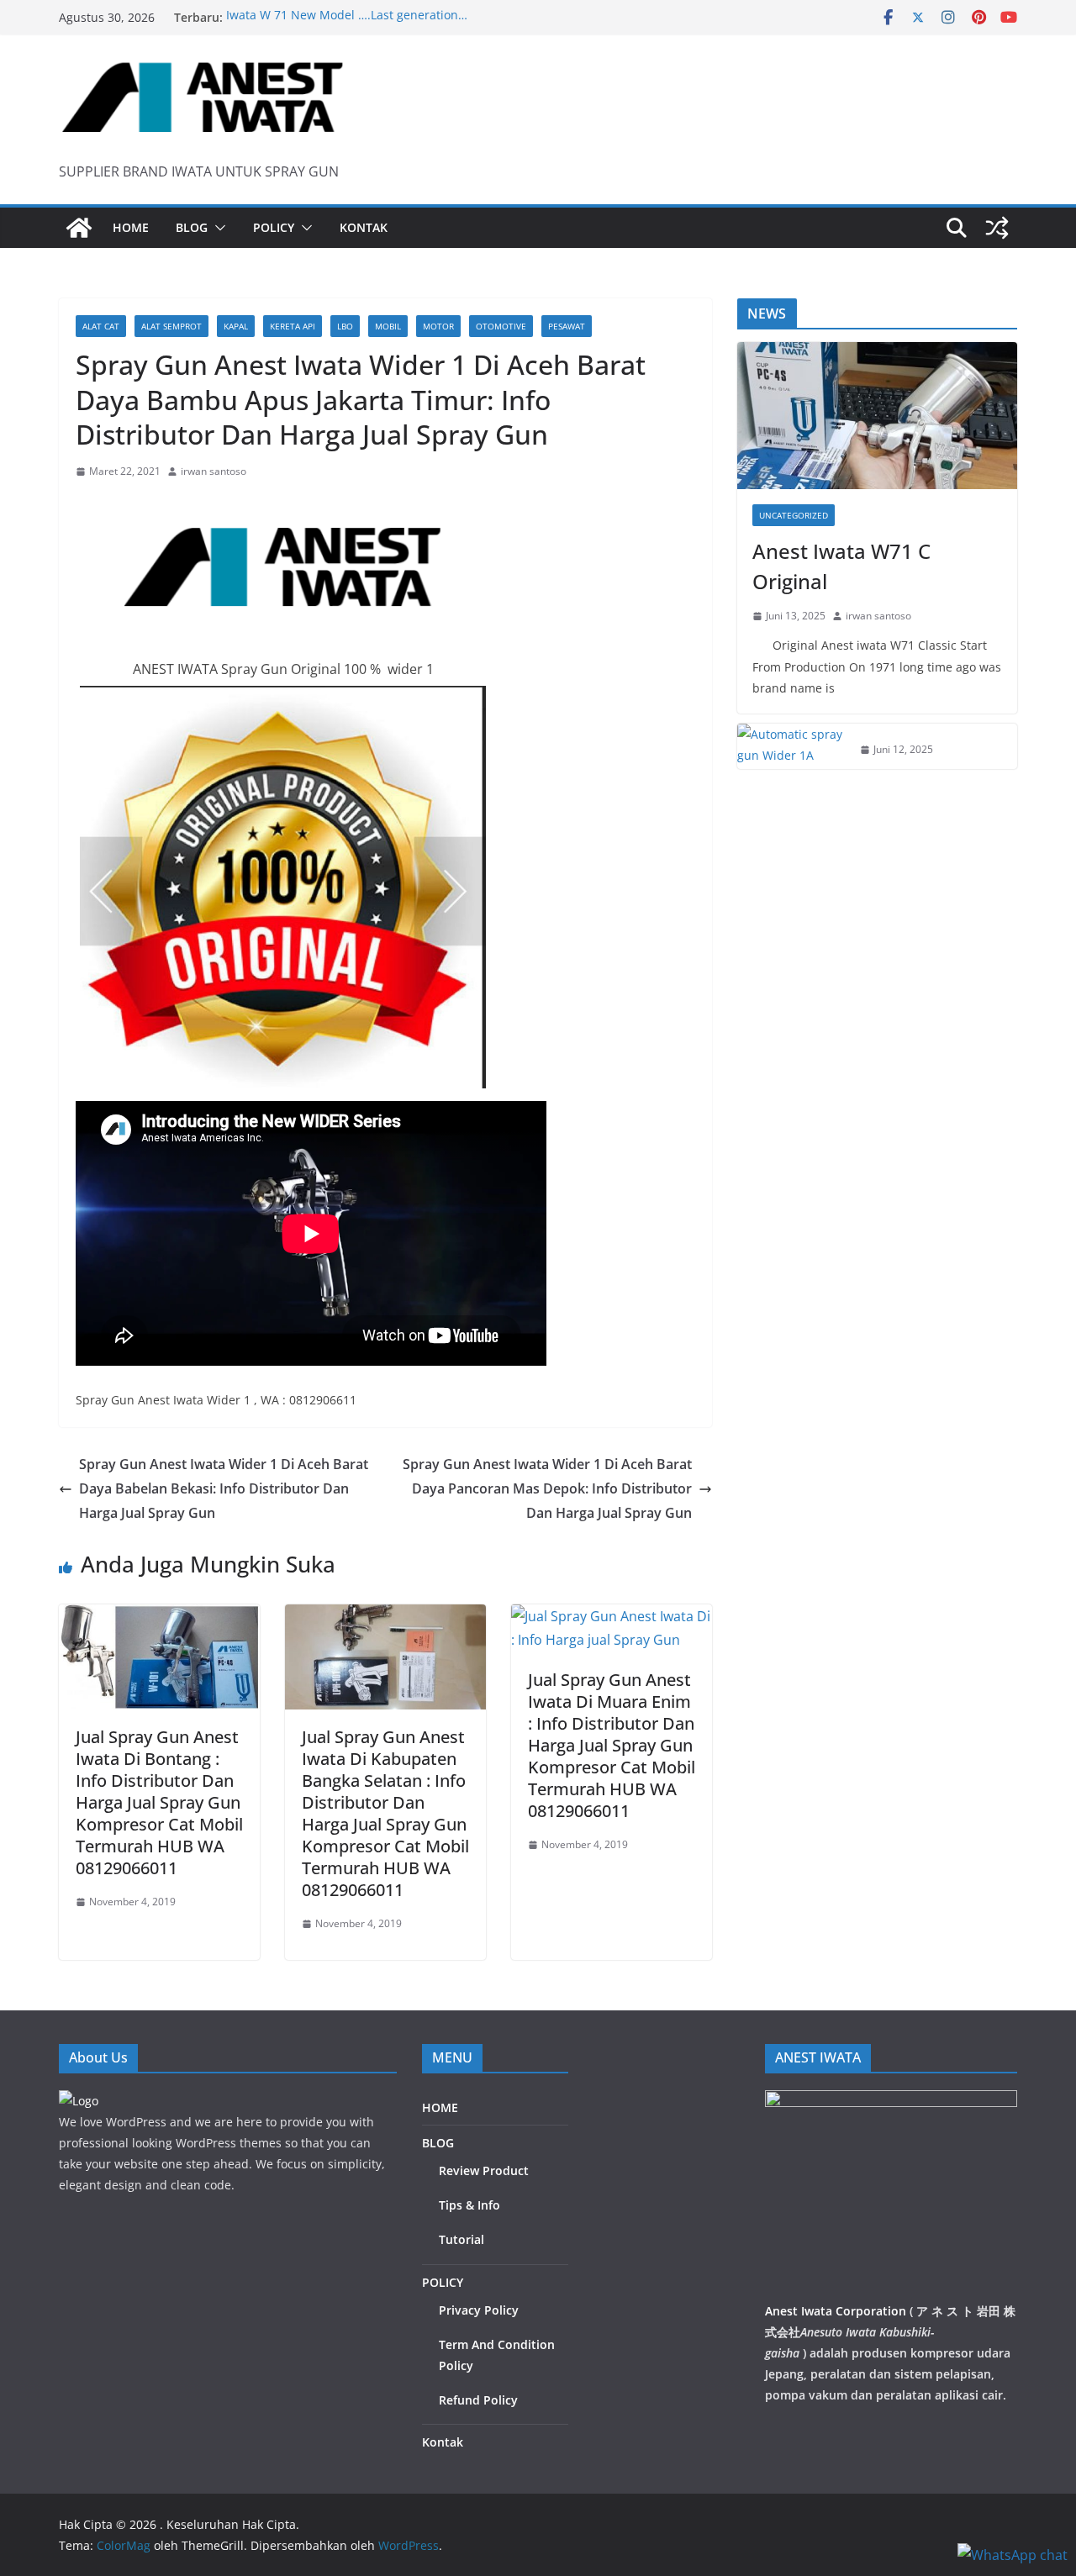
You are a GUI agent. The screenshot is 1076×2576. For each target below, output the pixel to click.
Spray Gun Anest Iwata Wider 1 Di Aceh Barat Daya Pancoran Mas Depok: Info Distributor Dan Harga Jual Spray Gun (547, 1488)
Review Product (484, 2170)
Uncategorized (794, 515)
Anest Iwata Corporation (836, 2311)
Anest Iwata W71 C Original (841, 566)
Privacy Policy (479, 2310)
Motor (438, 326)
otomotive (501, 326)
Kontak (364, 227)
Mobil (388, 326)
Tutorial (462, 2239)
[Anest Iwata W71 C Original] (877, 416)
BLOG (192, 227)
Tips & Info (469, 2205)
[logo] (79, 2101)
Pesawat (567, 326)
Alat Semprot (171, 326)
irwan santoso (214, 471)
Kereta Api (293, 326)
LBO (345, 326)
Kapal (236, 326)
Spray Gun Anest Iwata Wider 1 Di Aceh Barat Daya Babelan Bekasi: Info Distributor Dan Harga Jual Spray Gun (224, 1488)
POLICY (274, 227)
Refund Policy (478, 2400)
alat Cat (101, 326)
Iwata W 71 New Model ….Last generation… (347, 17)
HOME (131, 227)
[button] (217, 228)
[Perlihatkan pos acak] (997, 228)
